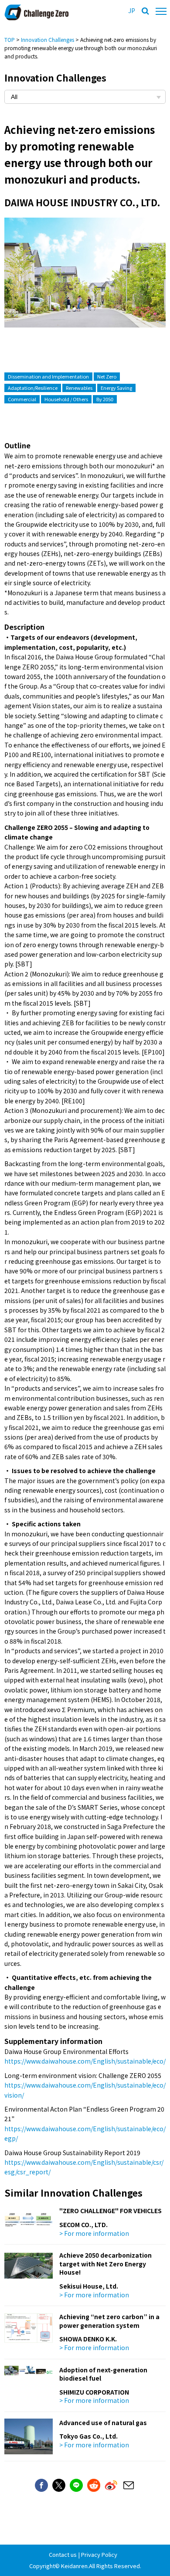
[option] (85, 281)
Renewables (79, 388)
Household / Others (66, 399)
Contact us (63, 2554)
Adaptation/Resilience (33, 388)
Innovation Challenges (48, 39)
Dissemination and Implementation (48, 376)
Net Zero (107, 376)
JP (132, 10)
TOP (10, 39)
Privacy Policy (99, 2554)
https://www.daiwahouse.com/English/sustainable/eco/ (85, 2061)
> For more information (94, 2233)
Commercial (22, 399)
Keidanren (74, 2566)
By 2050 (105, 399)
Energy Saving (116, 388)
